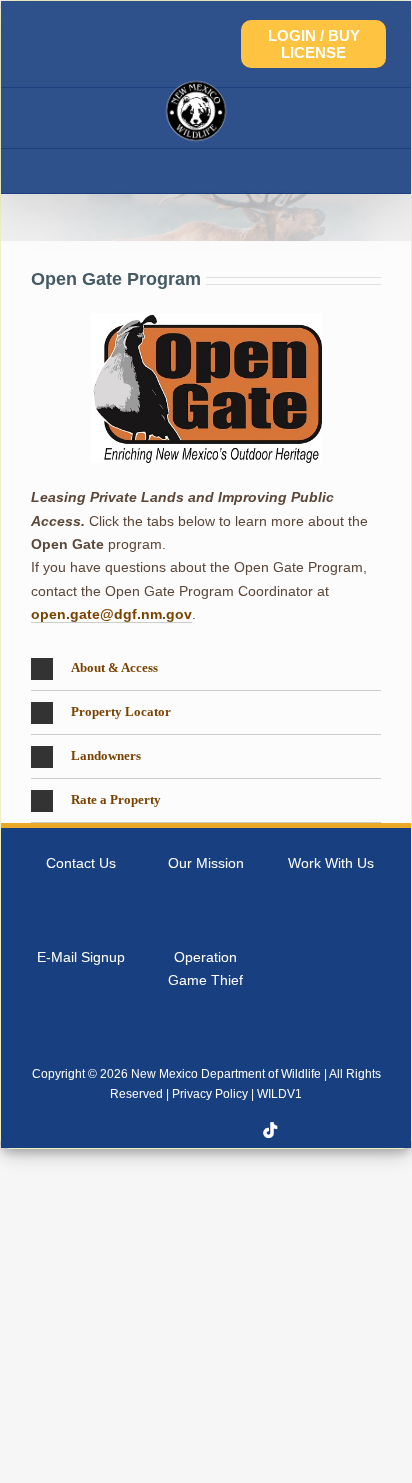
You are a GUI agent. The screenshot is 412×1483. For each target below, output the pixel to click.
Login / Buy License (314, 44)
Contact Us (81, 863)
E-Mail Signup (81, 957)
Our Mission (206, 863)
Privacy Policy (210, 1094)
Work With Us (331, 863)
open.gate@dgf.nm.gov (111, 614)
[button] (206, 669)
